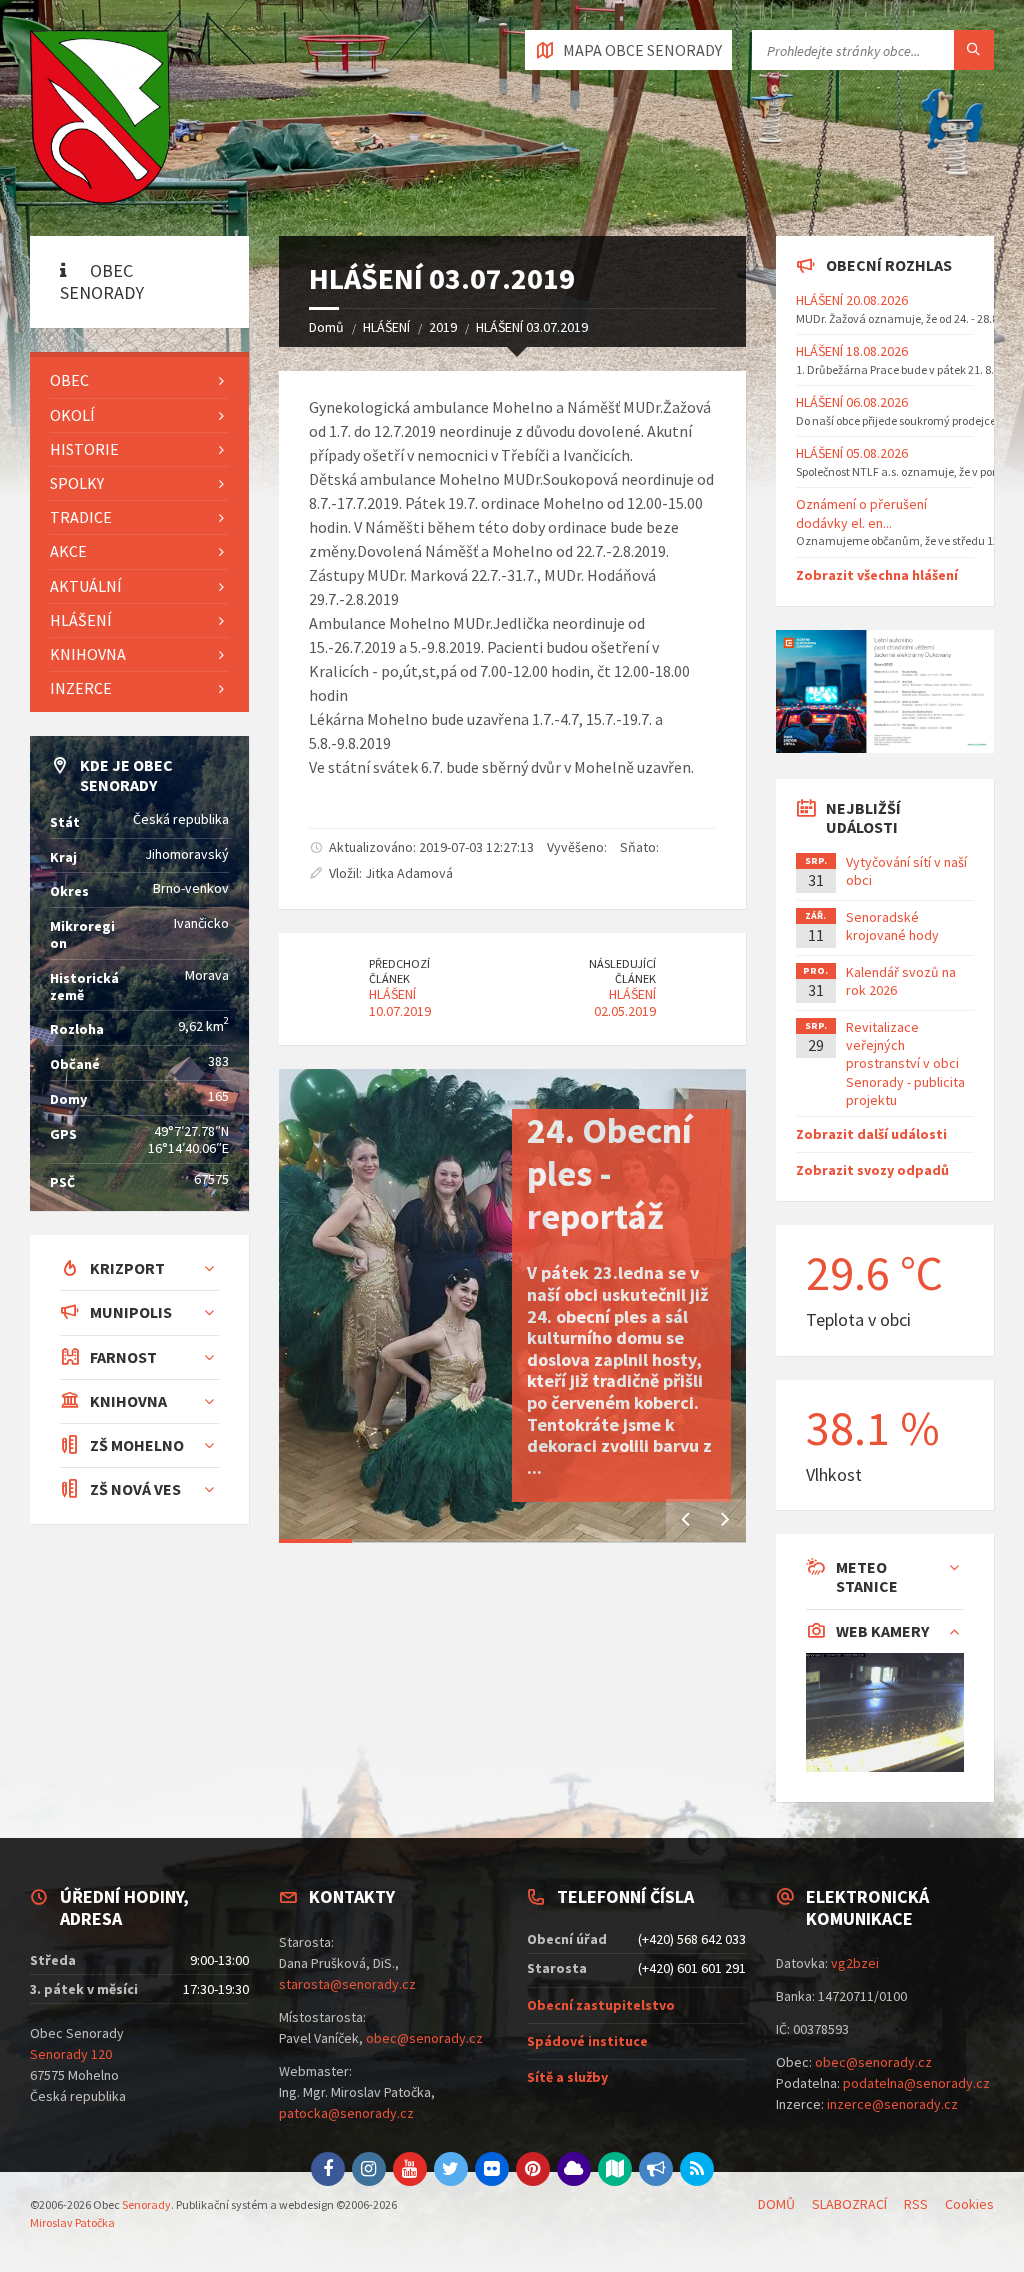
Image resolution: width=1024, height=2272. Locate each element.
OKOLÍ (72, 415)
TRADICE (81, 517)
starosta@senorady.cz (347, 1984)
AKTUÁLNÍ (86, 586)
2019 (443, 327)
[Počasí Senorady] (574, 2169)
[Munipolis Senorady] (656, 2169)
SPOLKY (77, 483)
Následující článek (622, 971)
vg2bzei (855, 1963)
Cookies (969, 2204)
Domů (326, 327)
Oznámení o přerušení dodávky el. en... (861, 513)
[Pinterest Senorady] (533, 2169)
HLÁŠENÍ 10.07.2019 (400, 1002)
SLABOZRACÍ (849, 2204)
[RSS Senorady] (697, 2169)
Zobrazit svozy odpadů (872, 1170)
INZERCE (81, 688)
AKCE (68, 551)
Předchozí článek (399, 971)
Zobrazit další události (871, 1134)
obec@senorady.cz (424, 2038)
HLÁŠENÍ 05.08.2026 (852, 453)
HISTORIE (84, 449)
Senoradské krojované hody (892, 926)
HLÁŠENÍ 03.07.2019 (532, 327)
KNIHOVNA (88, 654)
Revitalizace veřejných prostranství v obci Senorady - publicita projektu (905, 1063)
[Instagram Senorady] (369, 2169)
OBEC (69, 380)
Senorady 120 (71, 2054)
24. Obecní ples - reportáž (609, 1173)
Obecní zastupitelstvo (601, 2005)
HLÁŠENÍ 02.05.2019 (625, 1002)
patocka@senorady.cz (346, 2113)
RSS (916, 2204)
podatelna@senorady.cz (916, 2083)
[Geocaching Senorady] (615, 2169)
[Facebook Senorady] (328, 2169)
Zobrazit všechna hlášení (877, 575)
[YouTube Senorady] (410, 2169)
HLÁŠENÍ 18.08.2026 (852, 351)
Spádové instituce (587, 2041)
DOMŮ (776, 2204)
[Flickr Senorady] (492, 2169)
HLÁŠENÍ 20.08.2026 (852, 300)
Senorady (146, 2204)
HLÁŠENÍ (386, 327)
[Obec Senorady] (100, 118)
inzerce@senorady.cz (892, 2104)
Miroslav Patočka (72, 2222)
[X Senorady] (451, 2169)
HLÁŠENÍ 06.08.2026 (852, 402)
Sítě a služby (567, 2077)
